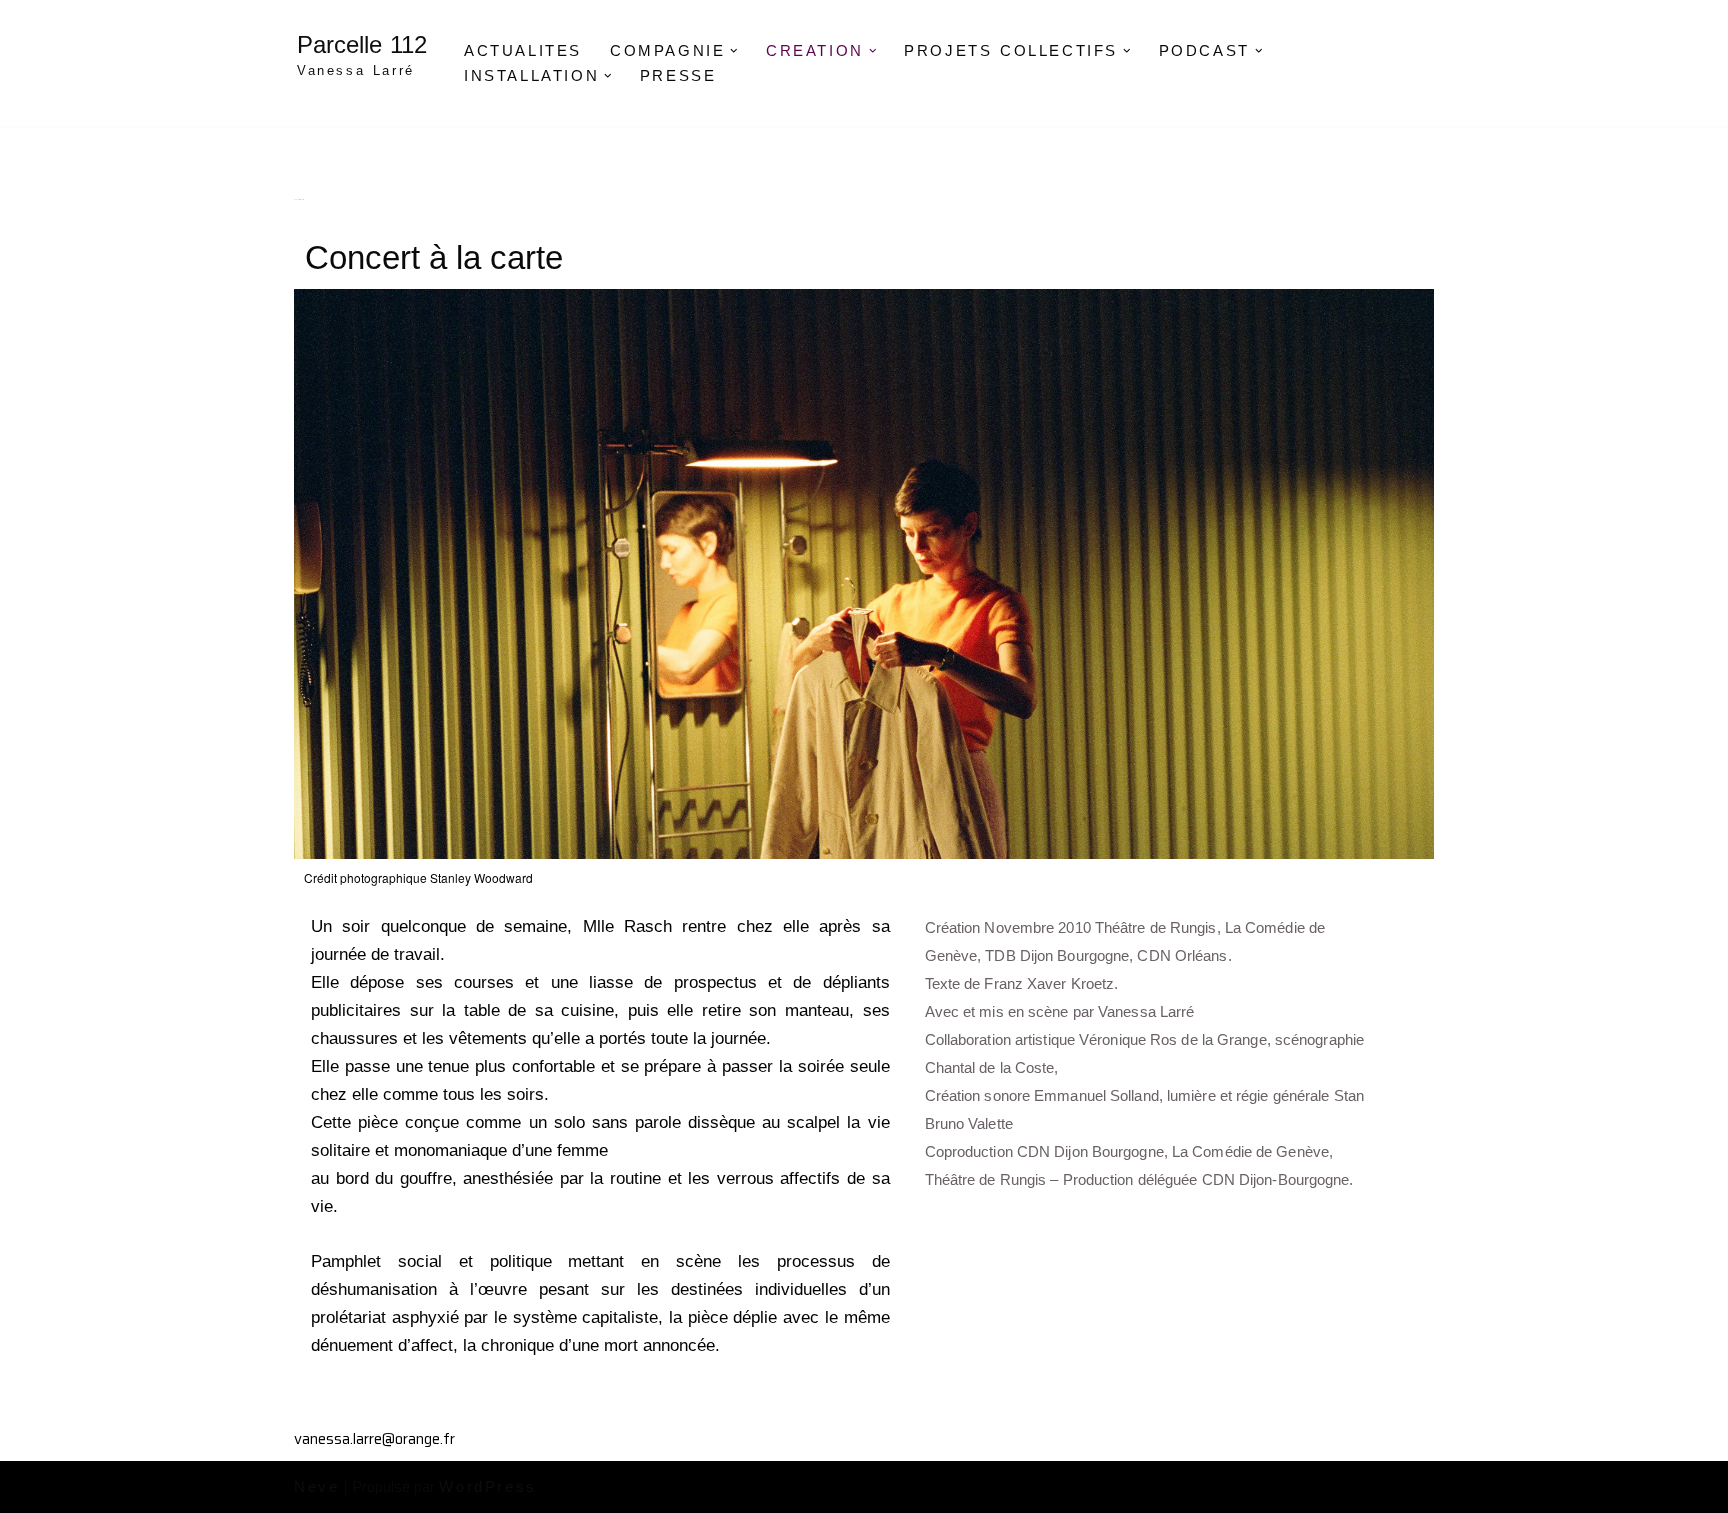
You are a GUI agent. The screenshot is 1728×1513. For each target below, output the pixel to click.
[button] (734, 51)
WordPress (487, 1486)
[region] (864, 574)
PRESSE (678, 75)
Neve (316, 1486)
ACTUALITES (523, 50)
